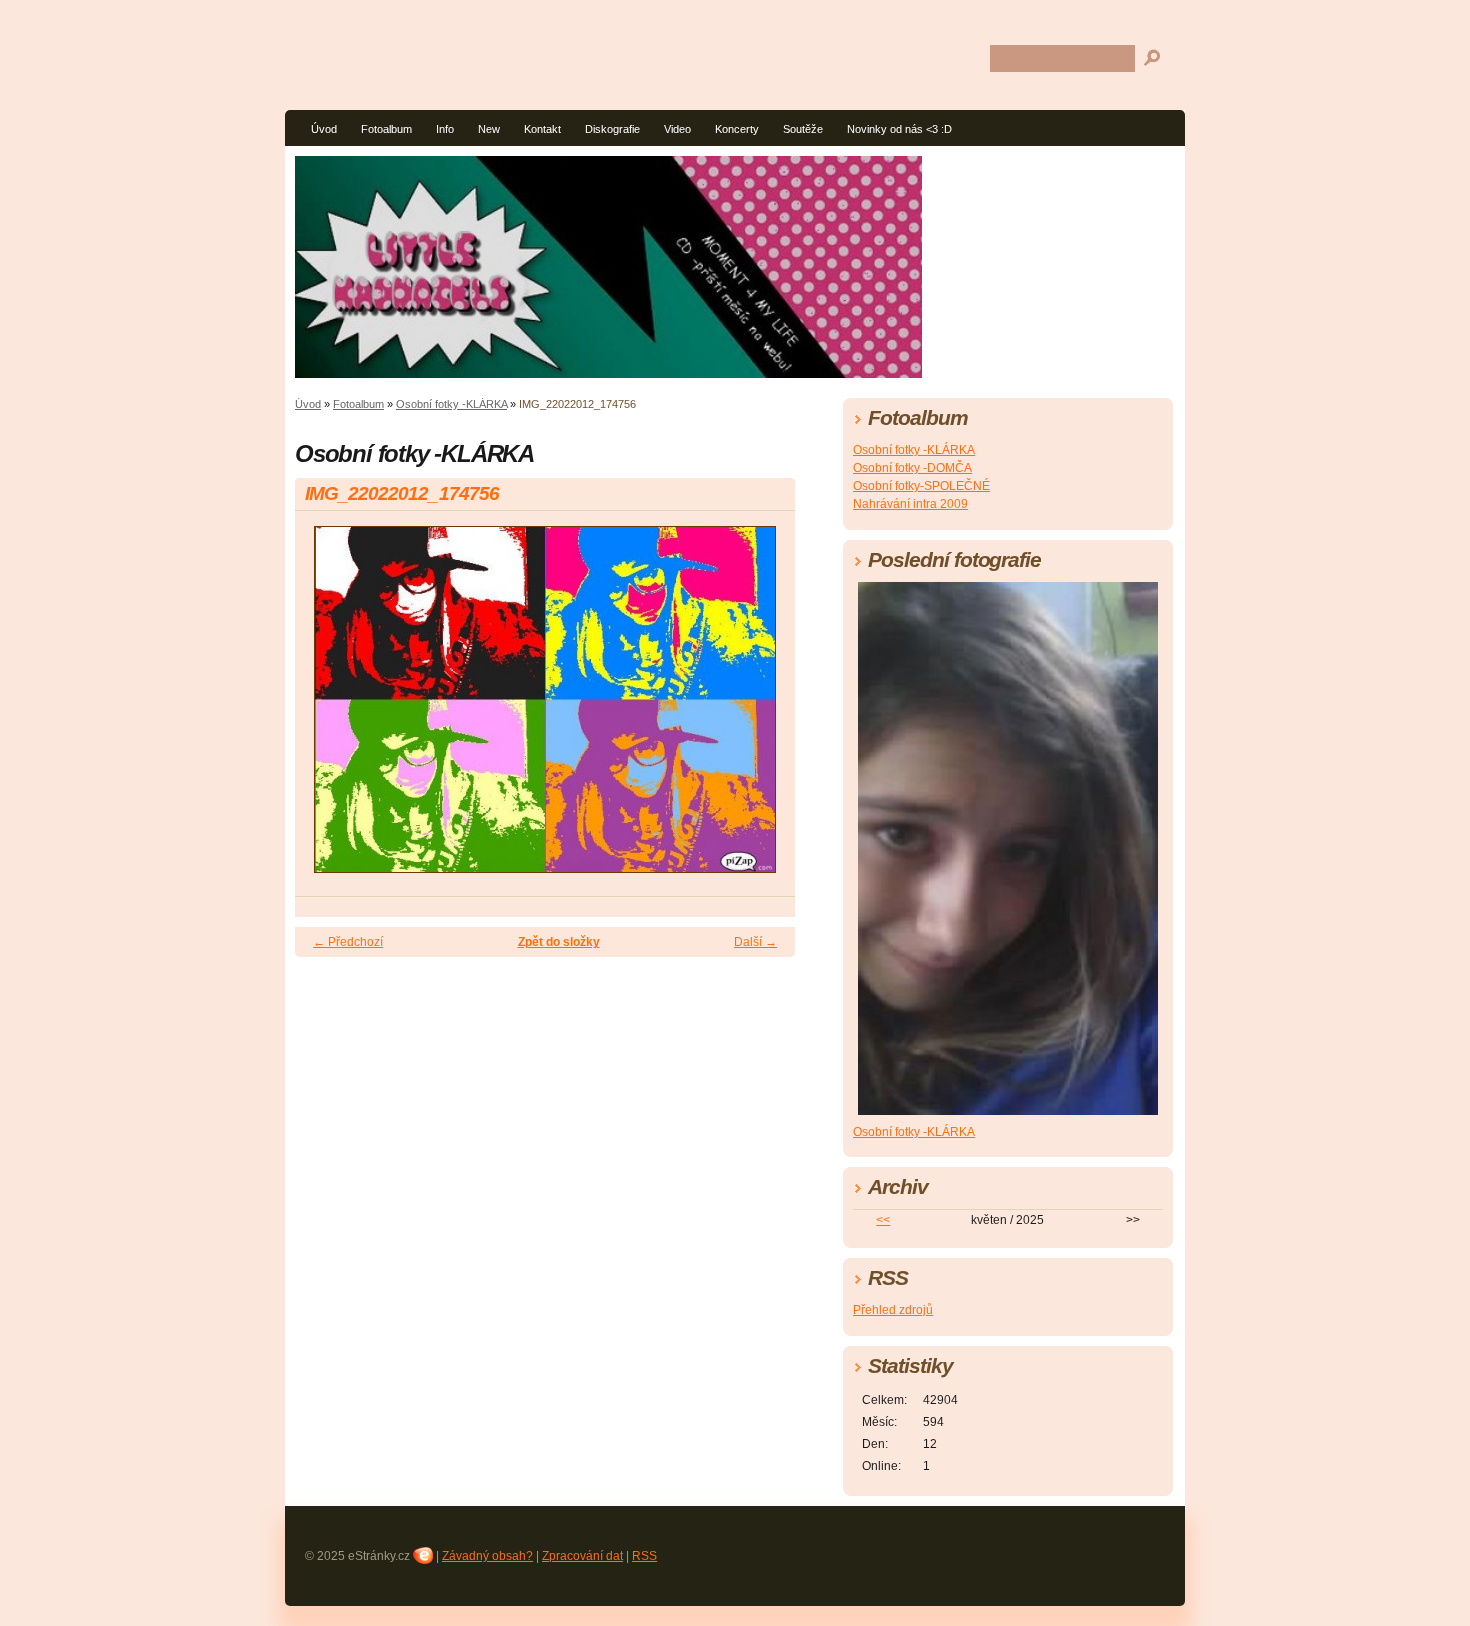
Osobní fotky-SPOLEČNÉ (921, 486)
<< (883, 1220)
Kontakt (542, 129)
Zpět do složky (559, 942)
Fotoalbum (386, 129)
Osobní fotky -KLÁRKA (451, 404)
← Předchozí (348, 942)
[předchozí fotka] (327, 708)
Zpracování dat (582, 1556)
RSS (644, 1556)
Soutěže (803, 129)
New (489, 129)
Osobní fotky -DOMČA (912, 468)
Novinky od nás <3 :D (899, 129)
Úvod (324, 129)
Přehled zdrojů (893, 1310)
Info (445, 129)
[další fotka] (762, 708)
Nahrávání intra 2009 (910, 504)
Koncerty (737, 129)
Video (677, 129)
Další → (755, 942)
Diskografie (612, 129)
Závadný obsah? (487, 1556)
